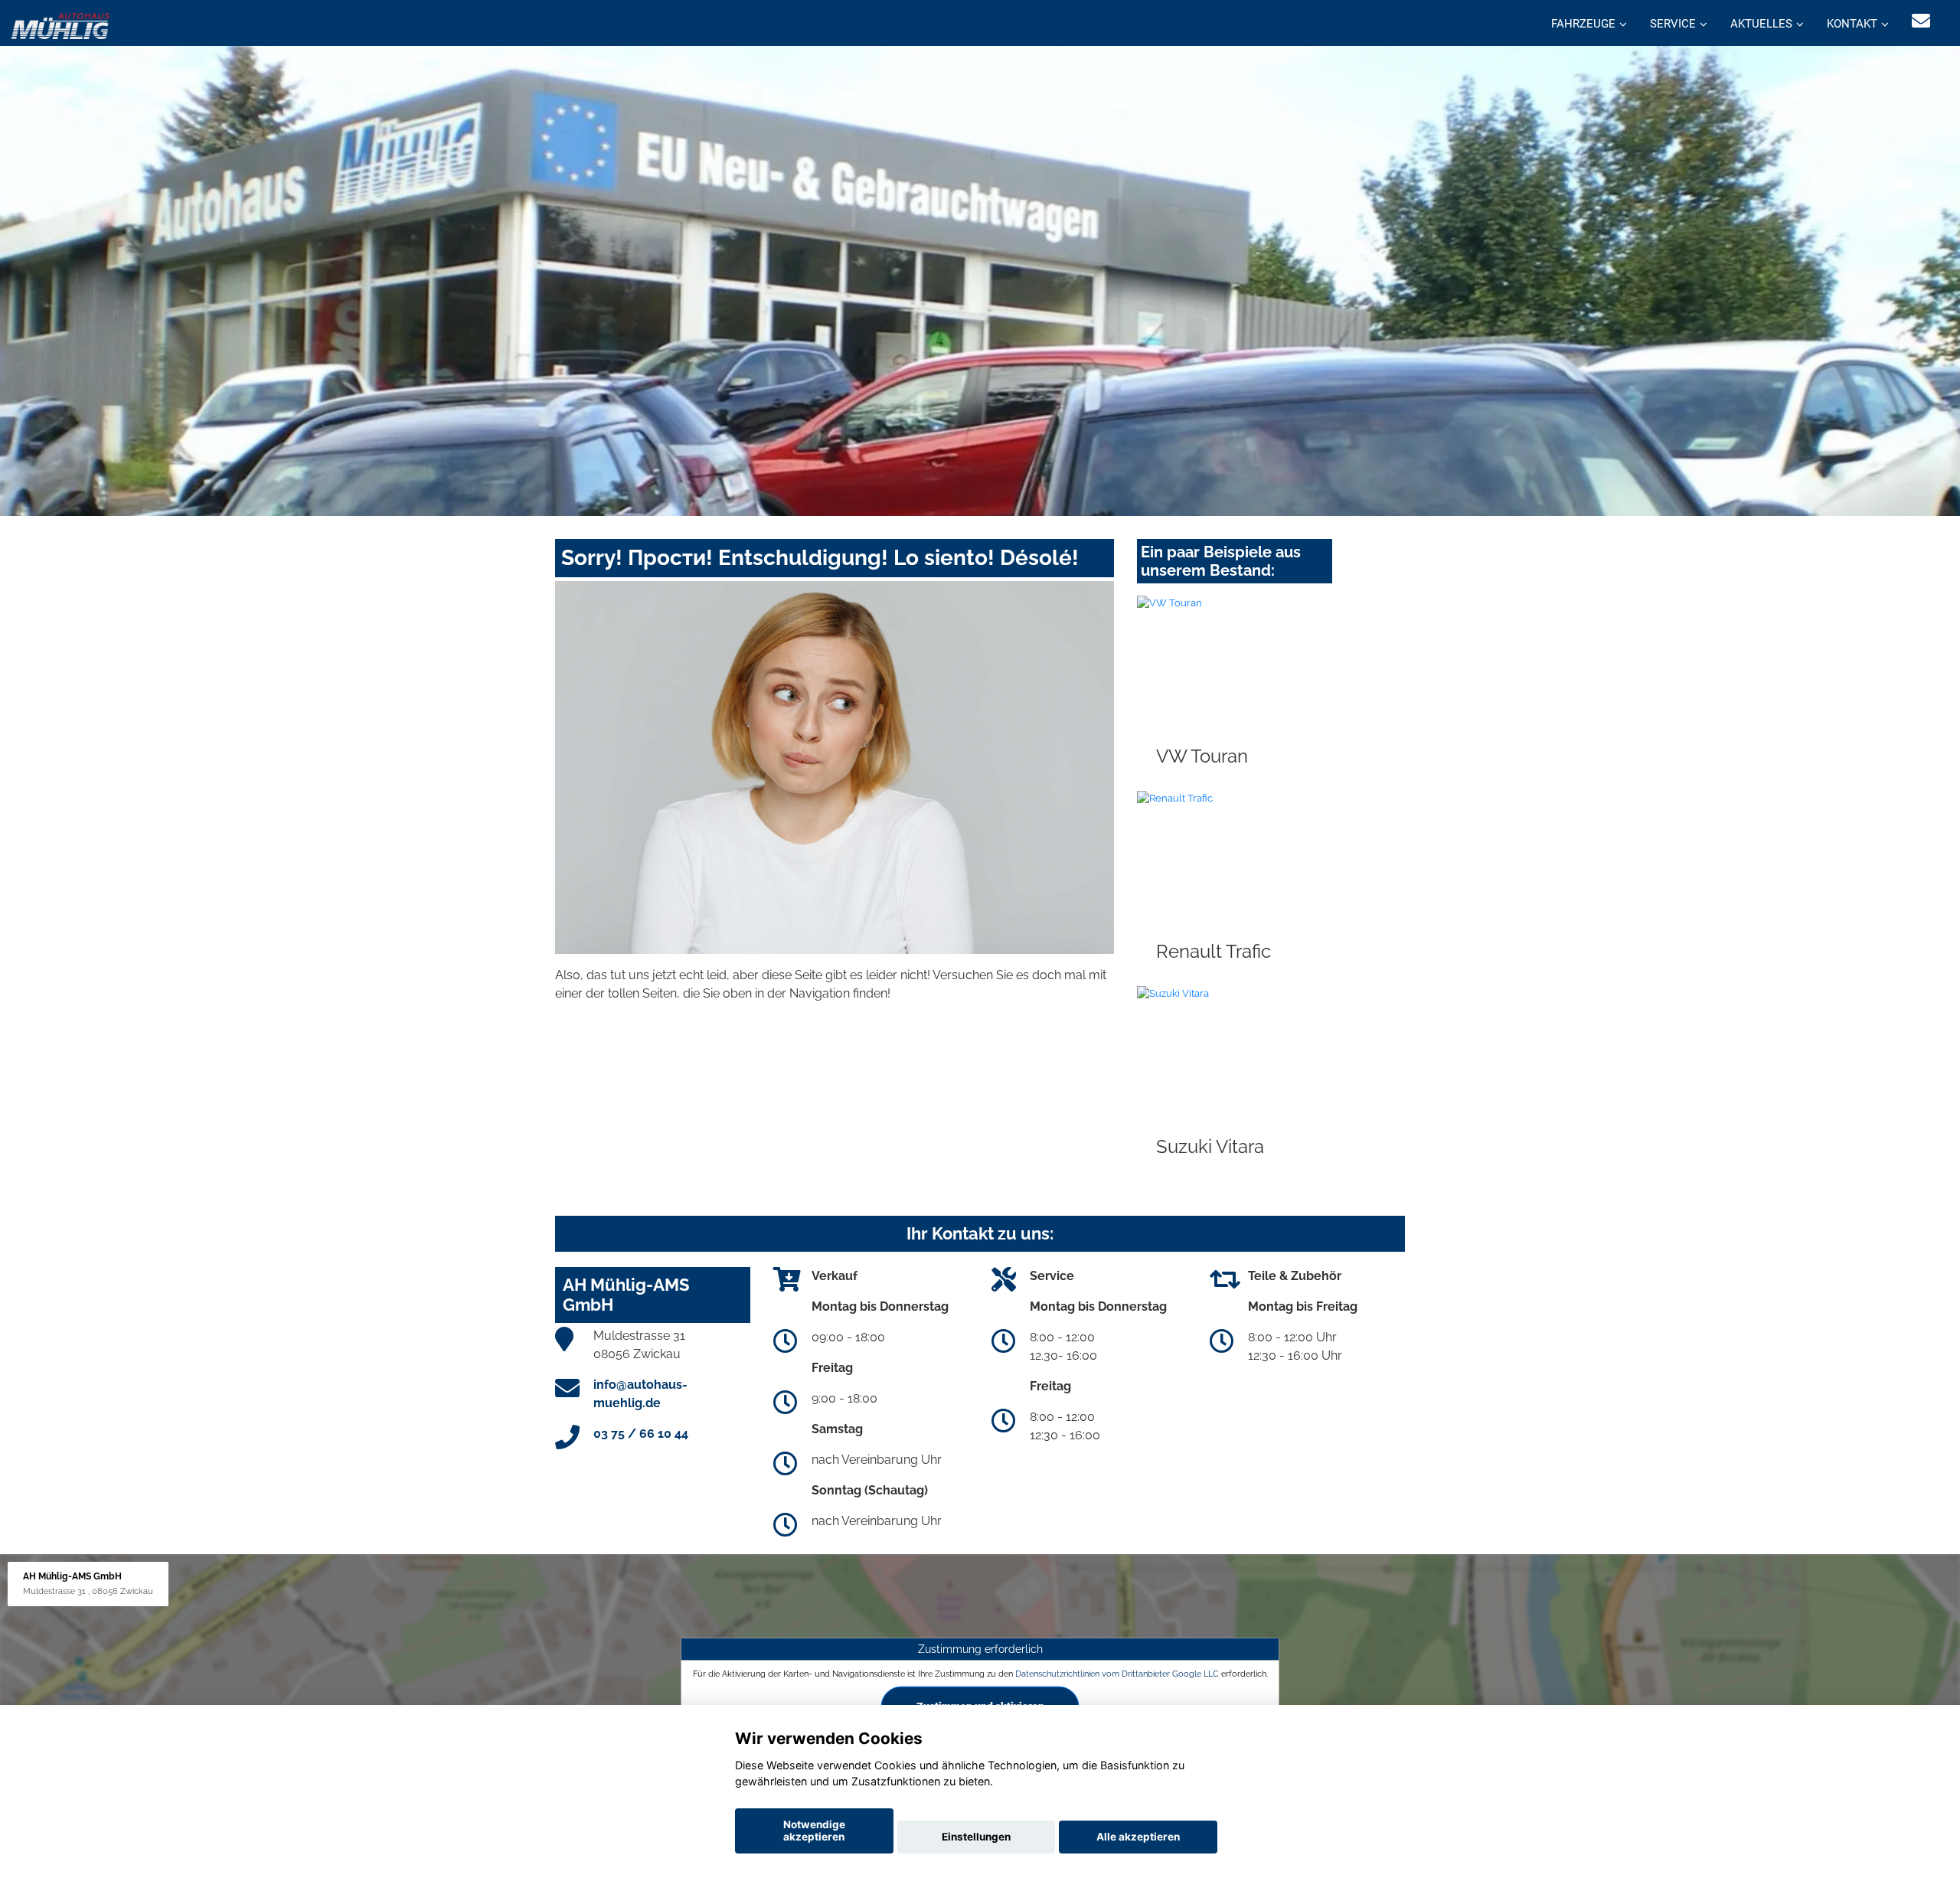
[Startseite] (60, 25)
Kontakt (1852, 24)
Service (1673, 24)
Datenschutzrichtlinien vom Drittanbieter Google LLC (1117, 1673)
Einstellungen (976, 1837)
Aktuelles (1761, 24)
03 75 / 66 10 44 (641, 1434)
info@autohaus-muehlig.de (640, 1394)
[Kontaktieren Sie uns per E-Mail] (1921, 21)
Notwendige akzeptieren (814, 1831)
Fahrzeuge (1583, 24)
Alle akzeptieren (1138, 1837)
